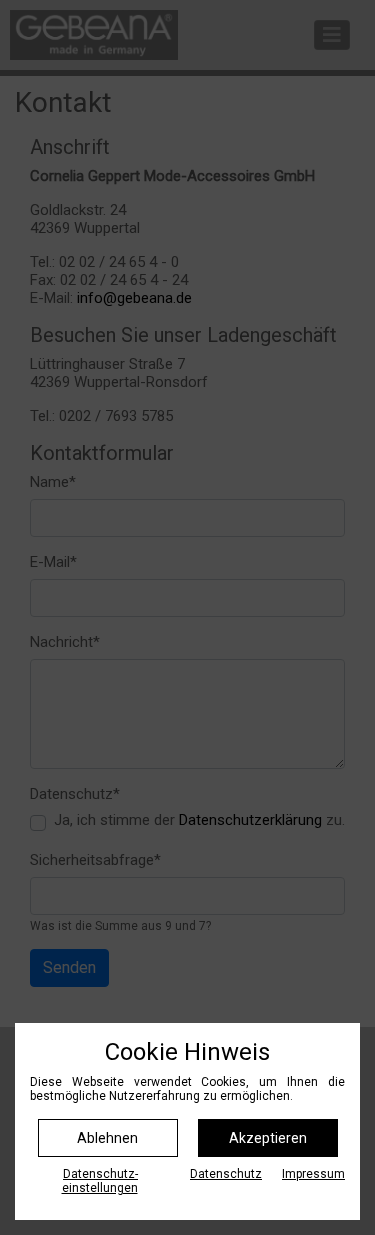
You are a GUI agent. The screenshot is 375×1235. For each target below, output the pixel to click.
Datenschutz (226, 1174)
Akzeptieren (268, 1138)
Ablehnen (107, 1138)
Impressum (313, 1174)
